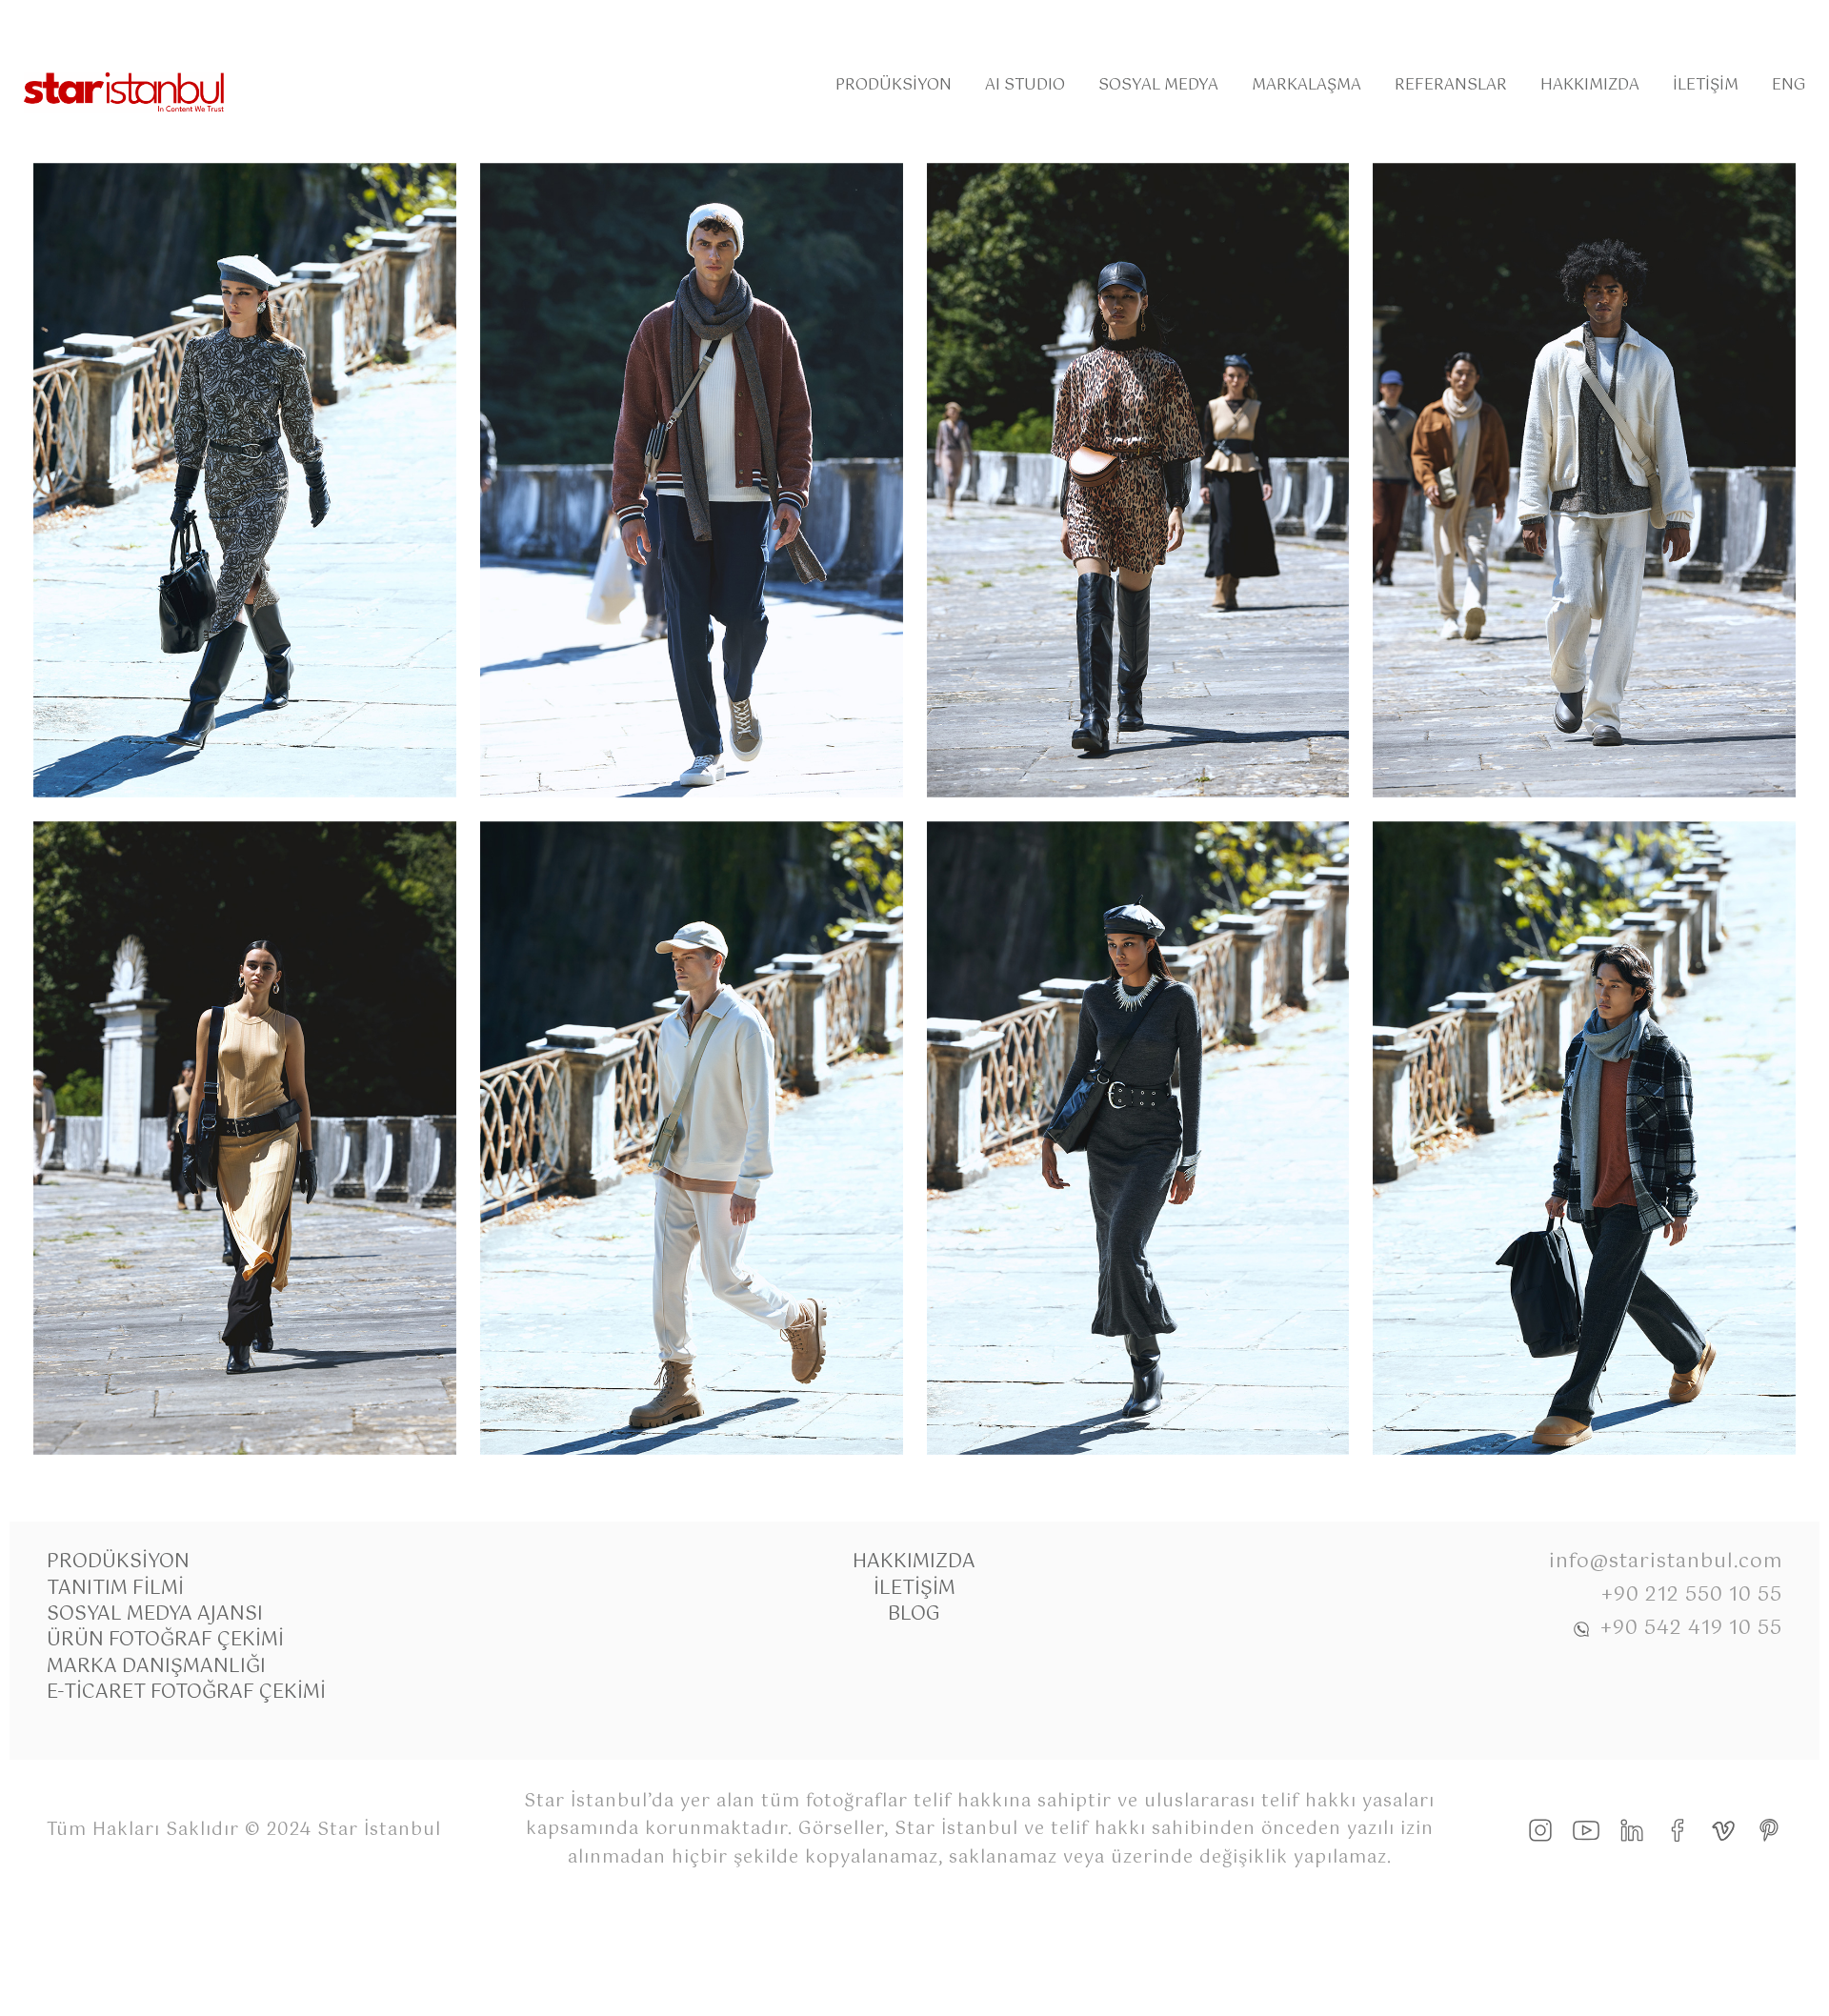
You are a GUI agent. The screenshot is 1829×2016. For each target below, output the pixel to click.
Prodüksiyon (894, 85)
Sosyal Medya (1158, 85)
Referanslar (1451, 85)
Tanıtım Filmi (115, 1589)
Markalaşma (1306, 85)
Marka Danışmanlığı (156, 1667)
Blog (914, 1614)
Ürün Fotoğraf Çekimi (165, 1640)
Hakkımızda (1590, 85)
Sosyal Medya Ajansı (155, 1614)
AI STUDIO (1025, 85)
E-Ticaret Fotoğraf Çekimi (186, 1693)
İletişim (1706, 85)
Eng (1789, 85)
